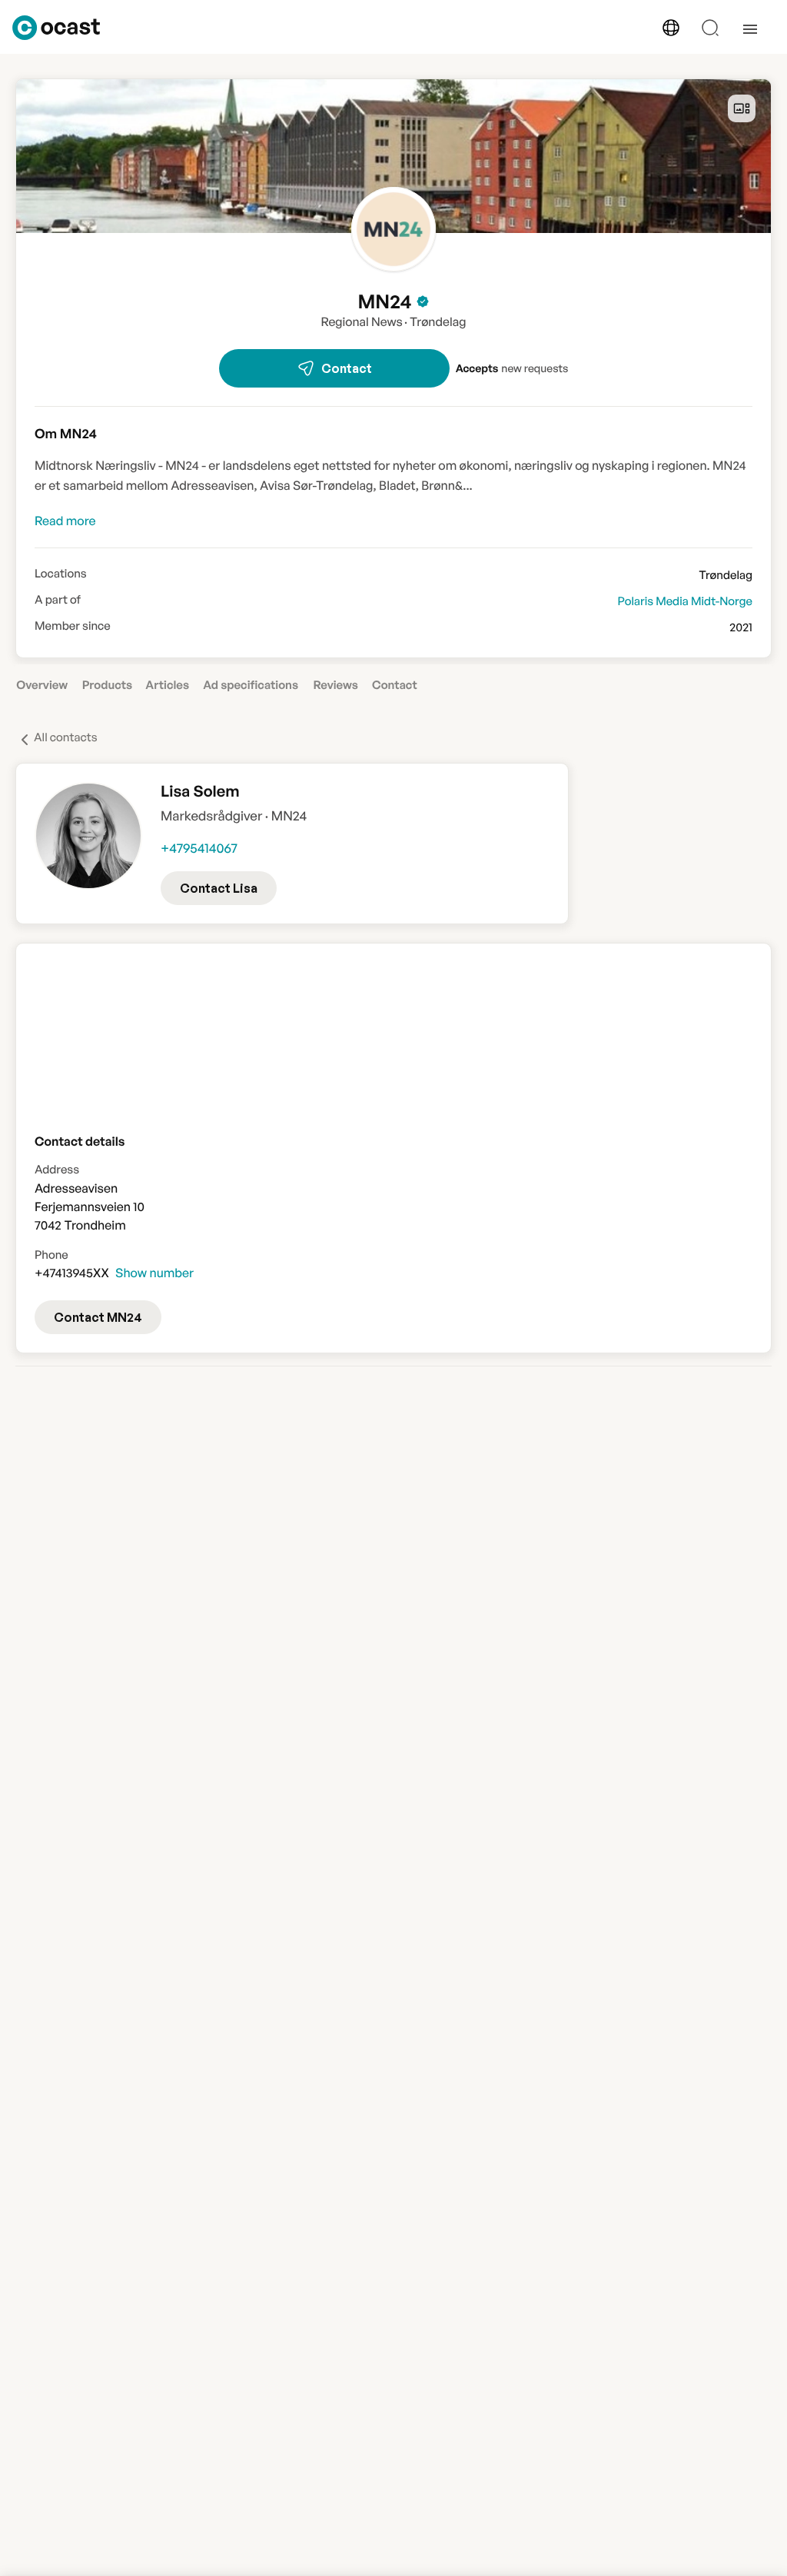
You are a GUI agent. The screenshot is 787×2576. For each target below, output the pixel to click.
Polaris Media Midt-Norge (686, 601)
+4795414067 (199, 849)
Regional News (362, 321)
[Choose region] (671, 28)
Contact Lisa (219, 888)
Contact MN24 (98, 1317)
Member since (73, 626)
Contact (347, 368)
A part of (58, 600)
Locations (61, 574)
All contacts (66, 737)
